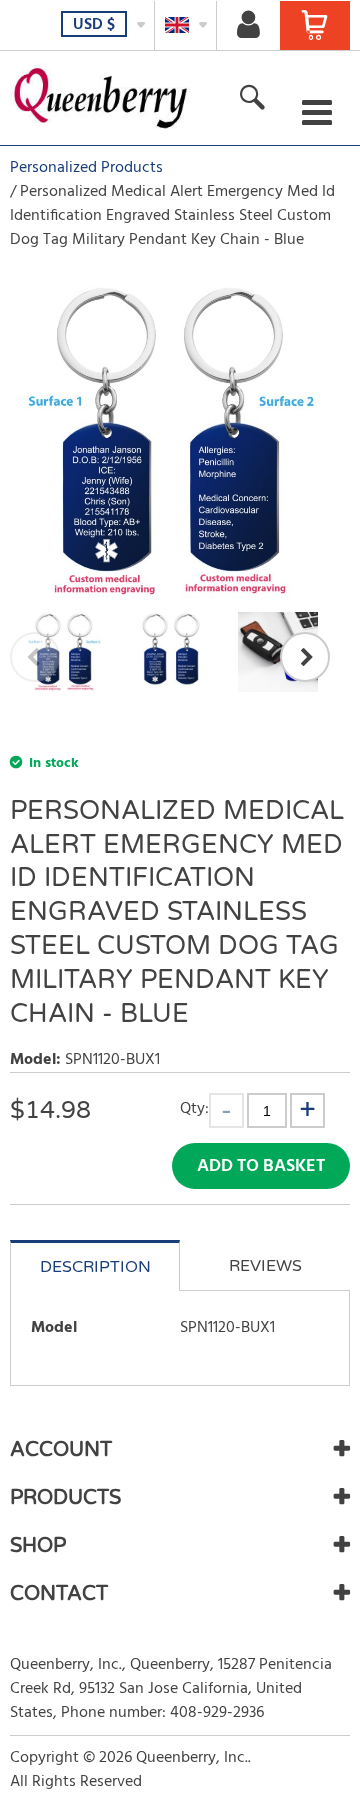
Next (305, 657)
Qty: (194, 1108)
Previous (35, 657)
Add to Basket (261, 1166)
